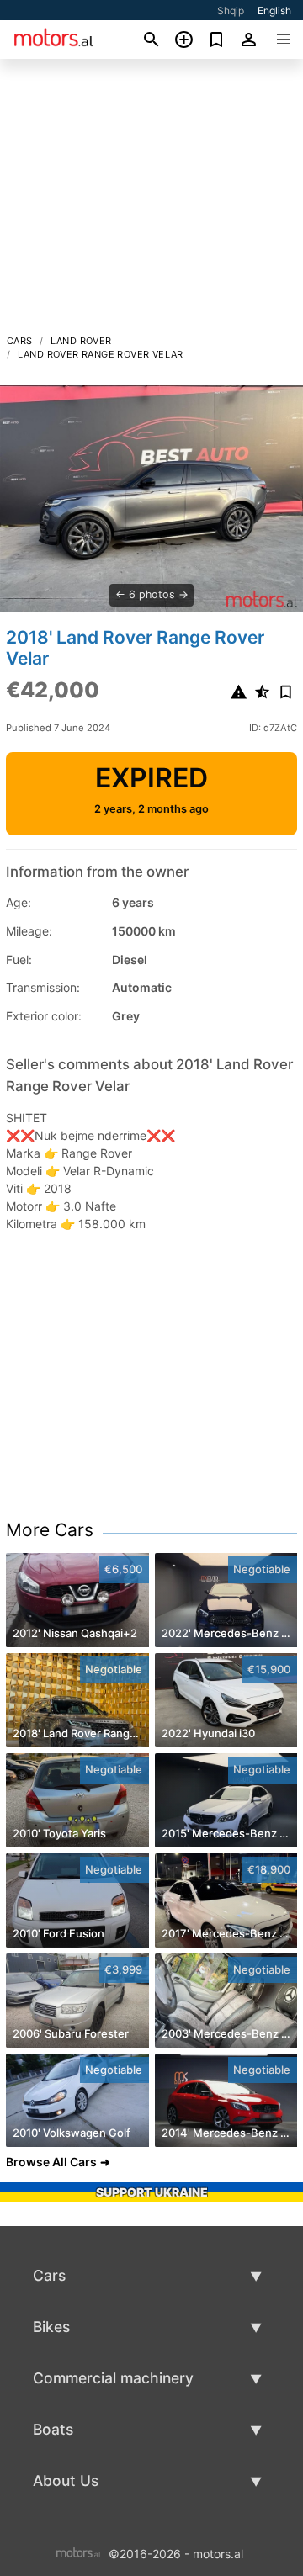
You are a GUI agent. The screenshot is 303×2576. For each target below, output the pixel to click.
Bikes (51, 2327)
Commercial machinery (113, 2378)
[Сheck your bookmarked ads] (217, 40)
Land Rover (81, 341)
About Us (66, 2481)
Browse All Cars (51, 2162)
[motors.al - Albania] (79, 2552)
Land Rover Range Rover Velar (101, 354)
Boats (53, 2429)
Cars (20, 341)
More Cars (50, 1530)
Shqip (231, 11)
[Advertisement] (151, 201)
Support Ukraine (152, 2192)
